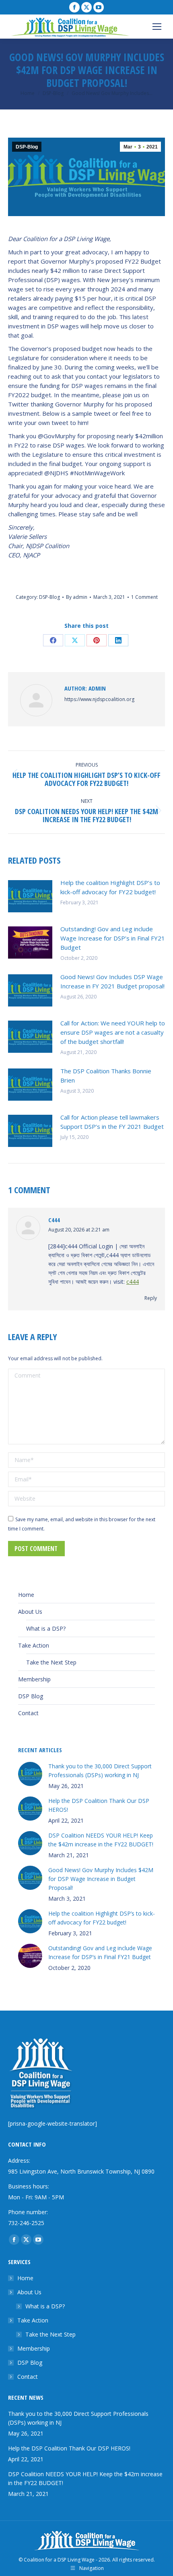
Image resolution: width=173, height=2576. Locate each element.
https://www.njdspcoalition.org (99, 699)
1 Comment (144, 597)
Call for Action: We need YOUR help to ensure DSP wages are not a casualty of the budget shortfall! (113, 1032)
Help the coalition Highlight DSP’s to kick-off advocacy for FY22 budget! (110, 887)
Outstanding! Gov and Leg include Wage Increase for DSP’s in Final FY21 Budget (113, 938)
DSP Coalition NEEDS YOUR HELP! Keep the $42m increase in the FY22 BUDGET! (101, 1840)
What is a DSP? (46, 1628)
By (77, 597)
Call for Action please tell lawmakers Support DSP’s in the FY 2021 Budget (112, 1122)
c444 (54, 1220)
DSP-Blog (27, 147)
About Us (30, 1612)
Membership (34, 1679)
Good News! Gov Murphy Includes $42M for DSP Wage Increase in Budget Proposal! (101, 1879)
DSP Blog (31, 1696)
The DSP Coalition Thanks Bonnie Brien (106, 1076)
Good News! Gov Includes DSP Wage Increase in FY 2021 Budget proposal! (112, 981)
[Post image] (30, 896)
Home (26, 1595)
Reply (151, 1298)
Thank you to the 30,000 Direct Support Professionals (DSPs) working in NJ (100, 1771)
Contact (28, 1713)
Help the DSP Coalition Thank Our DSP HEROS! (99, 1805)
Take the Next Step (51, 1662)
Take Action (34, 1645)
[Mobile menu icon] (157, 27)
